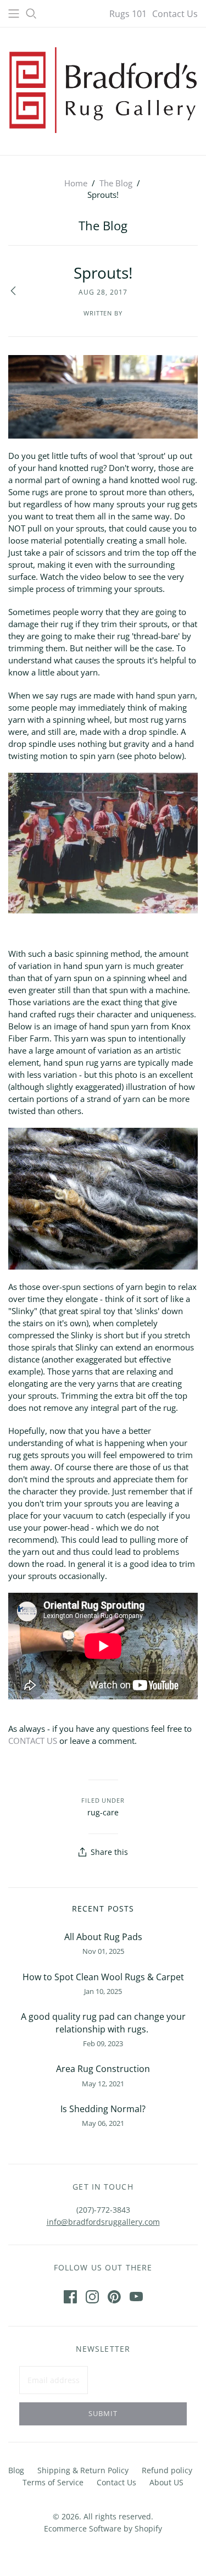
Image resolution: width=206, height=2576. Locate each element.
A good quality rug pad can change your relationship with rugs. (103, 2023)
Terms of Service (53, 2482)
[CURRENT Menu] (14, 14)
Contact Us (175, 14)
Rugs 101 (128, 14)
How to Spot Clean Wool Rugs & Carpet (103, 1977)
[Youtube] (136, 2297)
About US (166, 2482)
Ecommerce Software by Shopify (103, 2528)
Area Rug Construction (103, 2069)
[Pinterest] (114, 2297)
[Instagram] (92, 2297)
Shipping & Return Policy (83, 2470)
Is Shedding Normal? (103, 2109)
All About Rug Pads (103, 1937)
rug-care (103, 1812)
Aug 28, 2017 (103, 292)
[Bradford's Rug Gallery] (103, 89)
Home (76, 183)
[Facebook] (70, 2297)
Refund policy (167, 2470)
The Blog (116, 183)
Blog (16, 2470)
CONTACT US (33, 1741)
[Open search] (31, 14)
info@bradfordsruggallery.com (103, 2222)
